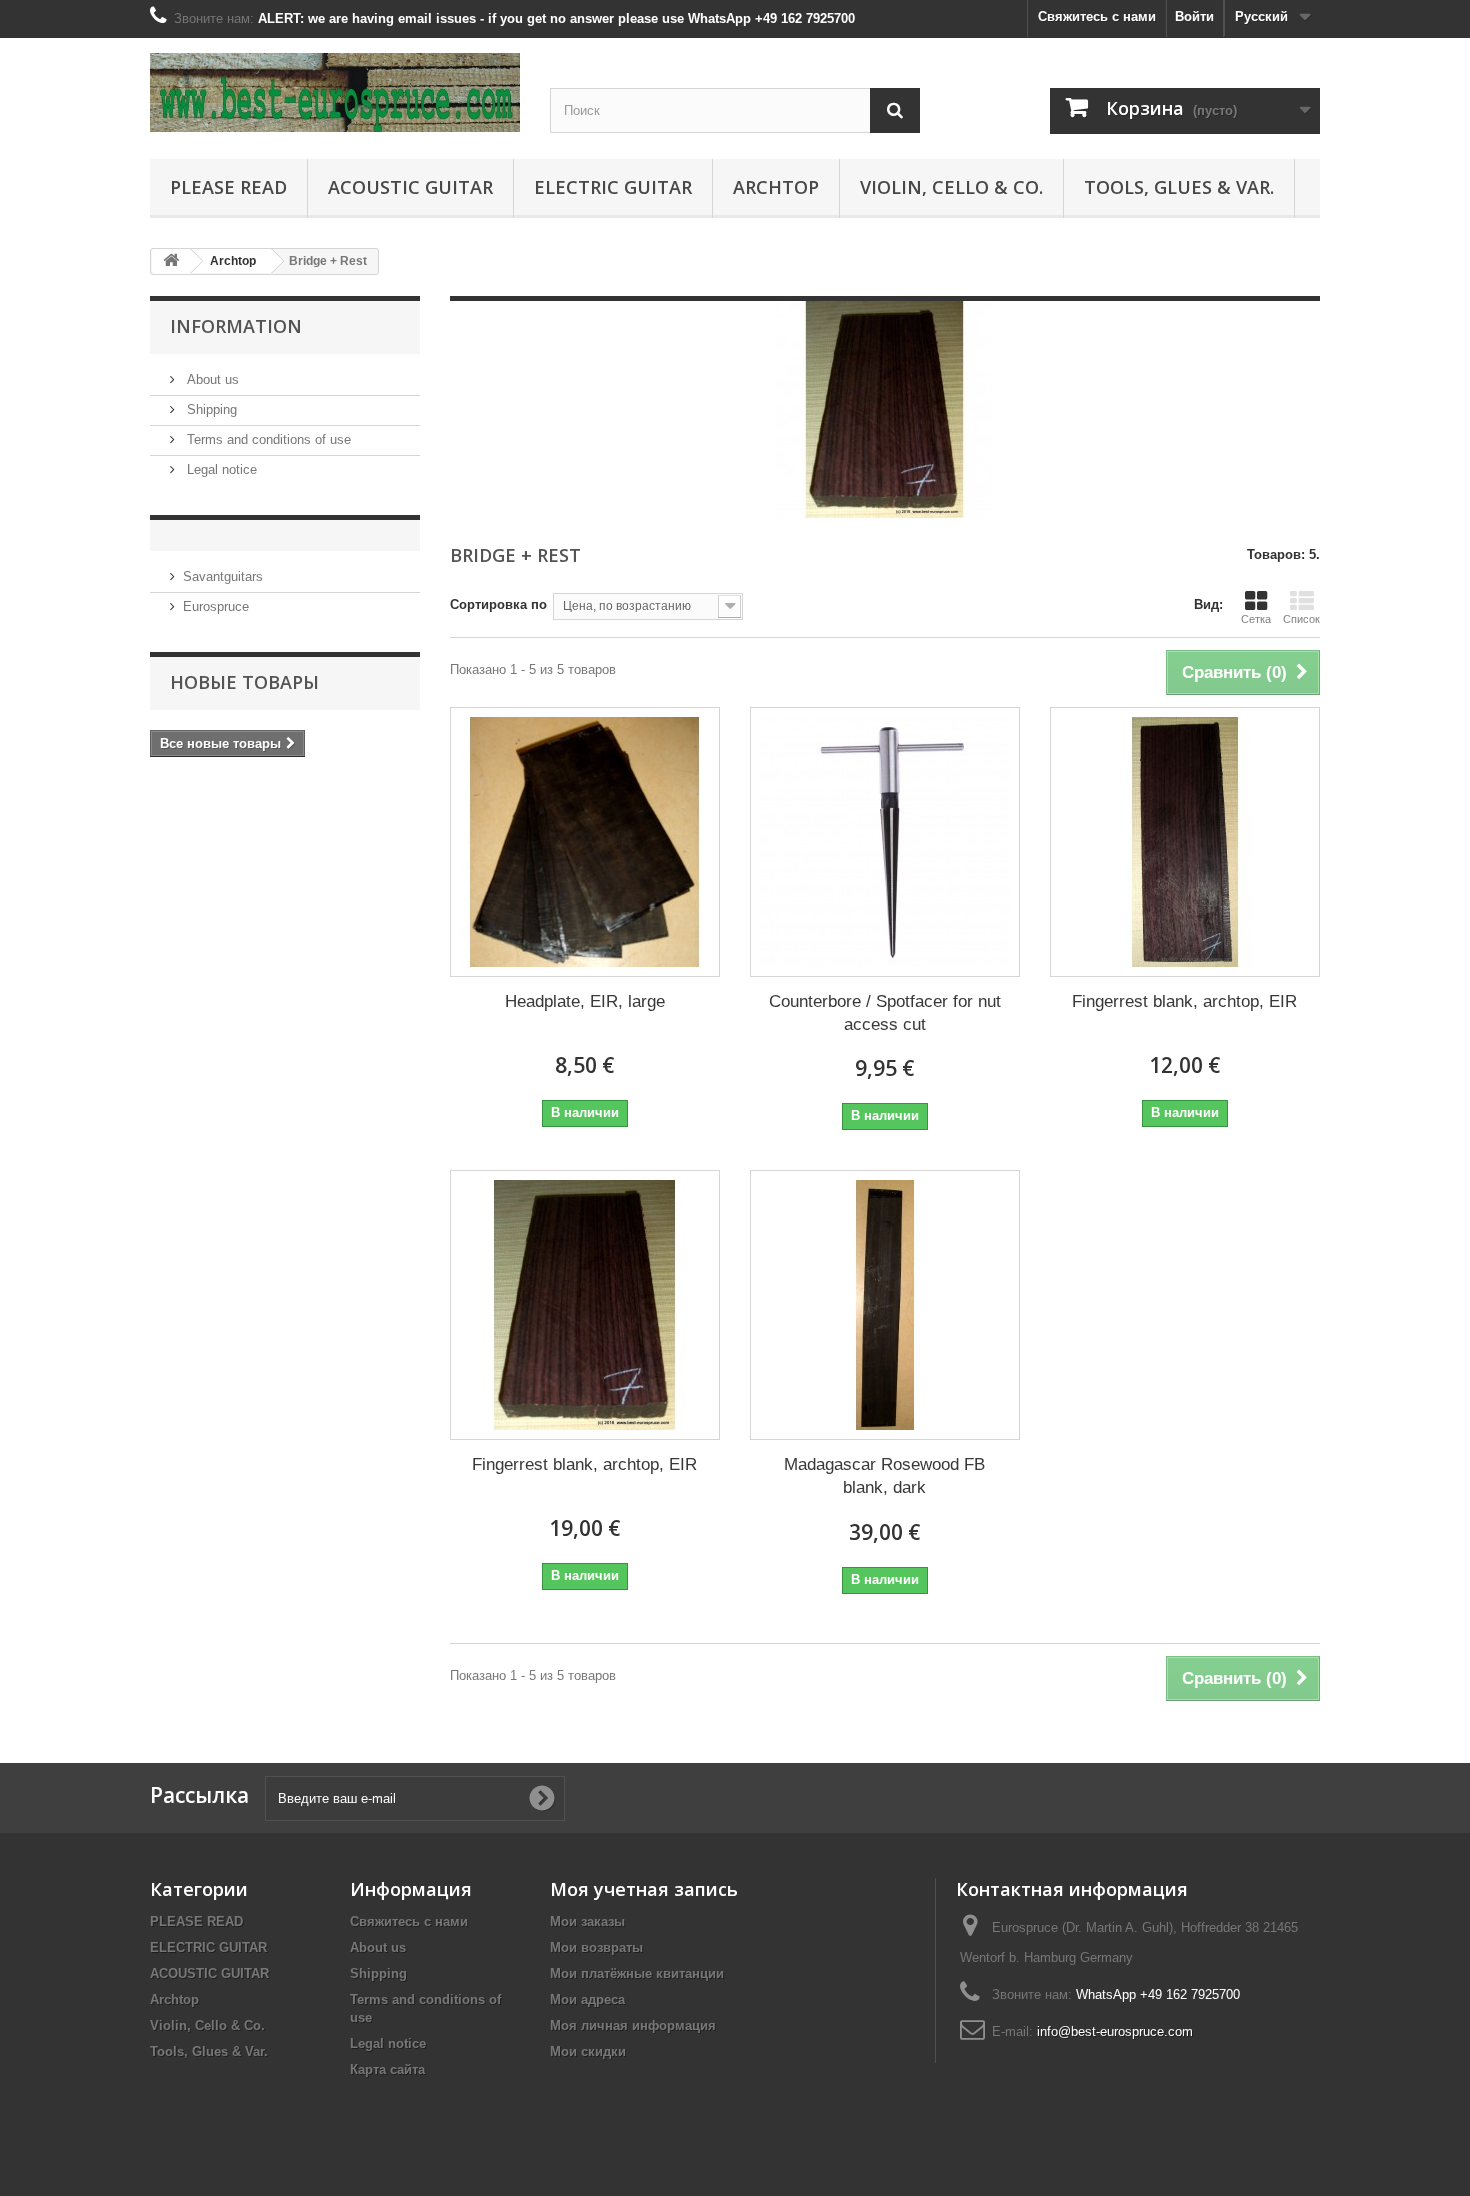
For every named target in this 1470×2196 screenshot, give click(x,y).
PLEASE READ (228, 187)
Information (236, 326)
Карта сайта (387, 2069)
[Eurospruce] (335, 92)
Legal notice (220, 469)
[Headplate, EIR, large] (585, 842)
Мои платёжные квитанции (637, 1973)
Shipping (210, 409)
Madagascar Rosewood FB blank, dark (884, 1476)
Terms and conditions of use (267, 439)
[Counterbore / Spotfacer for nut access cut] (885, 842)
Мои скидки (588, 2051)
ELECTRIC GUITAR (613, 187)
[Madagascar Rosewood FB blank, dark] (885, 1305)
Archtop (776, 187)
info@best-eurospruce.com (1115, 2031)
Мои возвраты (596, 1947)
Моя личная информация (633, 2025)
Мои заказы (587, 1921)
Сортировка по (498, 604)
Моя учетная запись (644, 1889)
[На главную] (171, 261)
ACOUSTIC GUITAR (410, 187)
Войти (1194, 16)
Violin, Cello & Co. (951, 187)
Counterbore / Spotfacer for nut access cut (885, 1013)
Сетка (1256, 619)
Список (1301, 619)
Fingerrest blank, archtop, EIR (1184, 1001)
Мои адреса (587, 1999)
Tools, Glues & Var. (1179, 187)
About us (211, 379)
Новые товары (244, 682)
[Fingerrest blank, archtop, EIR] (1185, 842)
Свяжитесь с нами (1097, 16)
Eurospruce (216, 606)
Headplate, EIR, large (585, 1001)
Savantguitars (223, 576)
